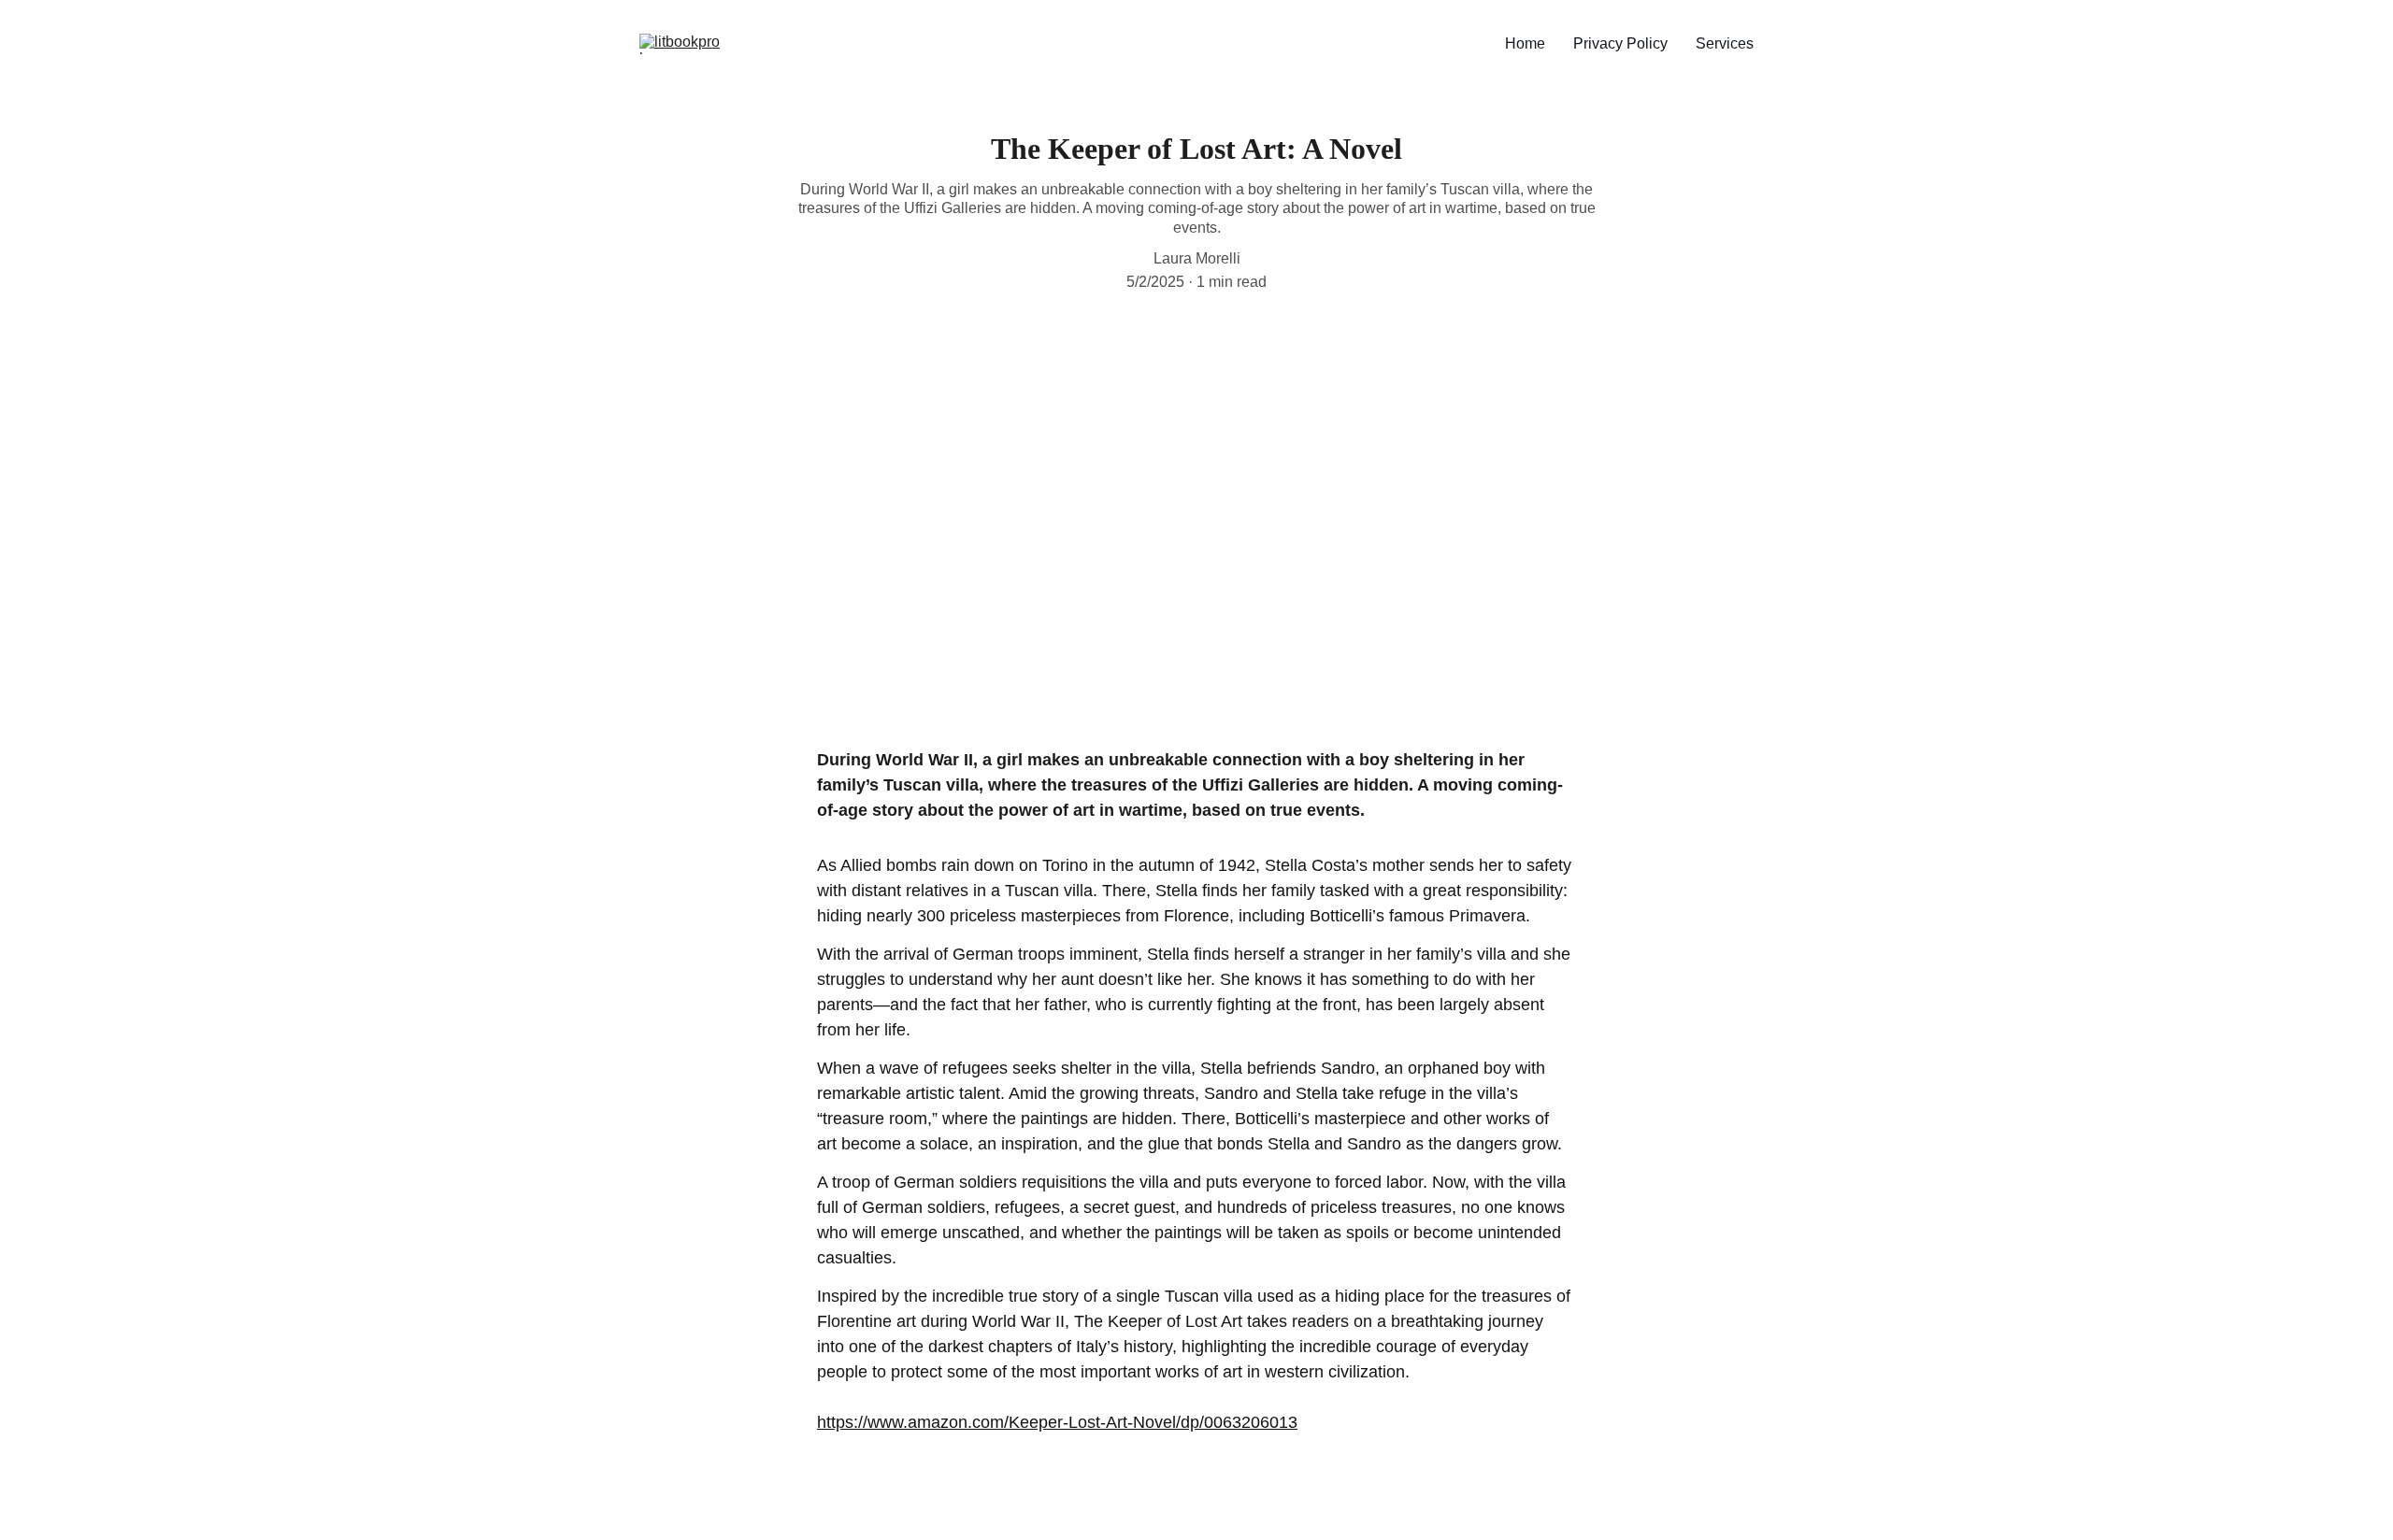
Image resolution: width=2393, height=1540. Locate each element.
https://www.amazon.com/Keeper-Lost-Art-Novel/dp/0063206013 (1057, 1422)
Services (1725, 43)
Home (1525, 43)
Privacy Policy (1620, 43)
